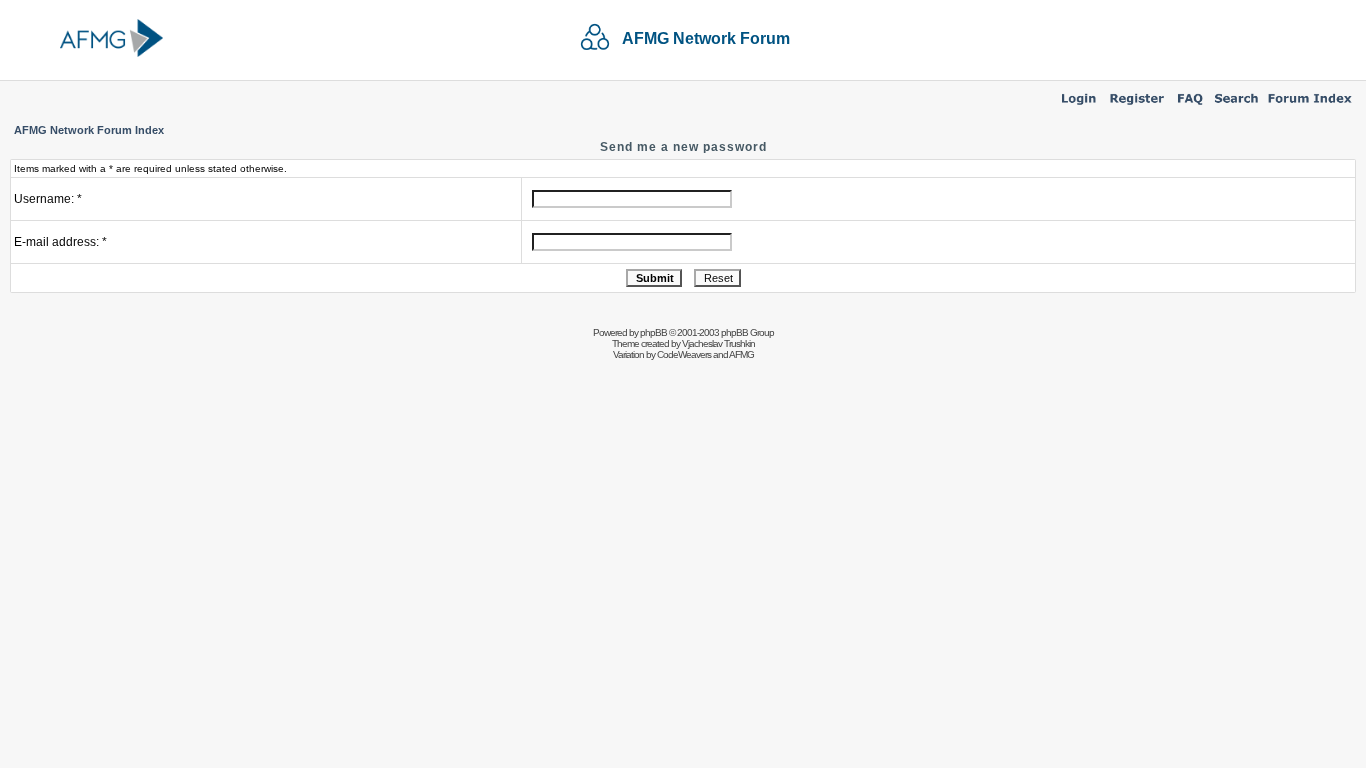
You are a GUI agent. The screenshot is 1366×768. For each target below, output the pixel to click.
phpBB (653, 332)
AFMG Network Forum (706, 38)
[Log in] (1078, 106)
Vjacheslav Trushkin (718, 343)
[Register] (1137, 106)
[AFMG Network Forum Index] (1310, 106)
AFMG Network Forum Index (89, 130)
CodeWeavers (684, 354)
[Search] (1236, 106)
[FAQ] (1190, 106)
